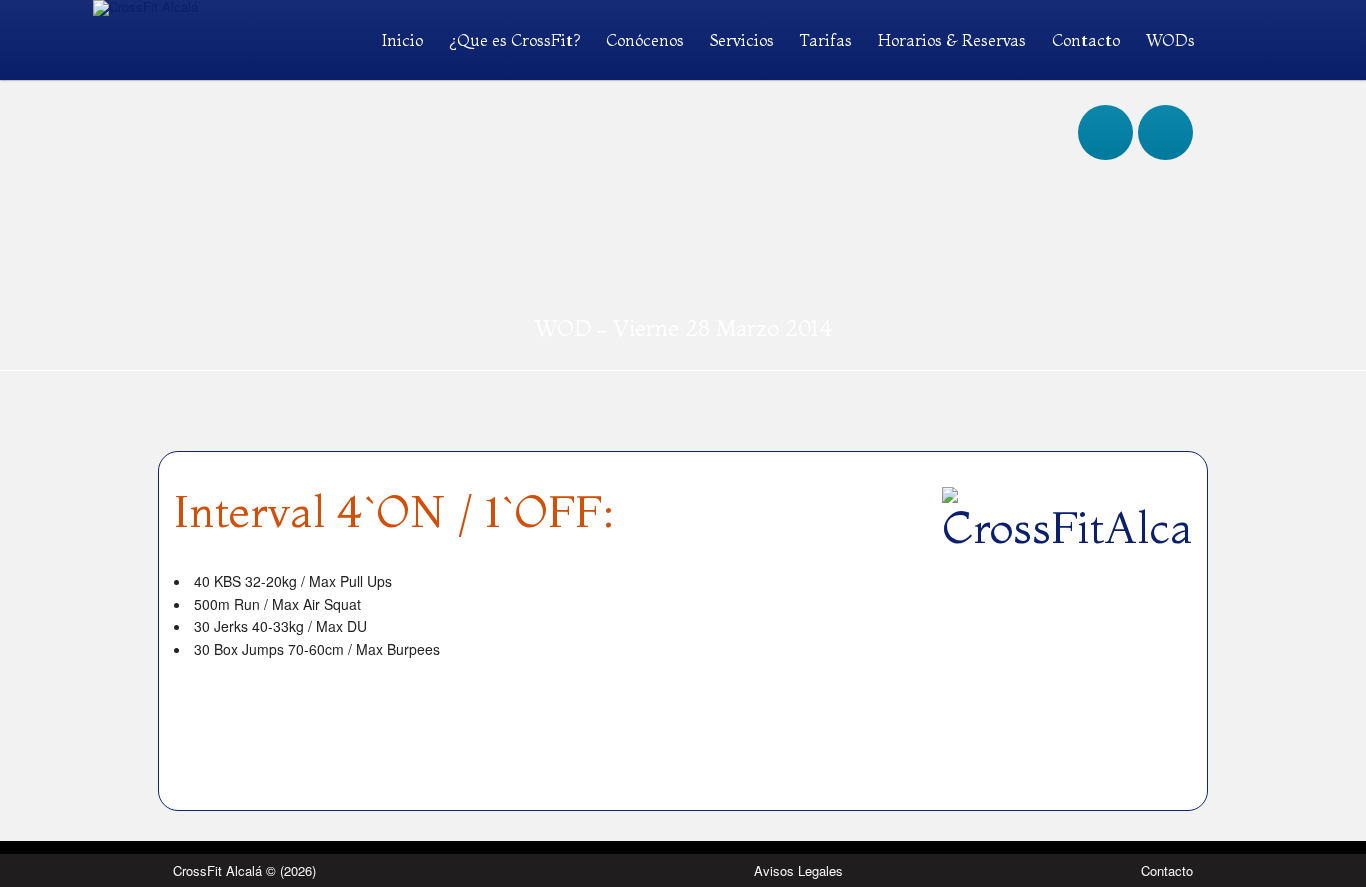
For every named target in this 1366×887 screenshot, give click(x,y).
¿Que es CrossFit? (514, 40)
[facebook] (1105, 113)
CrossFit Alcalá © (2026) (244, 870)
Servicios (742, 40)
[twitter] (1165, 113)
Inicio (402, 40)
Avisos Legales (798, 870)
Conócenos (645, 40)
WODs (1170, 40)
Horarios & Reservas (952, 40)
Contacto (1086, 40)
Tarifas (826, 40)
